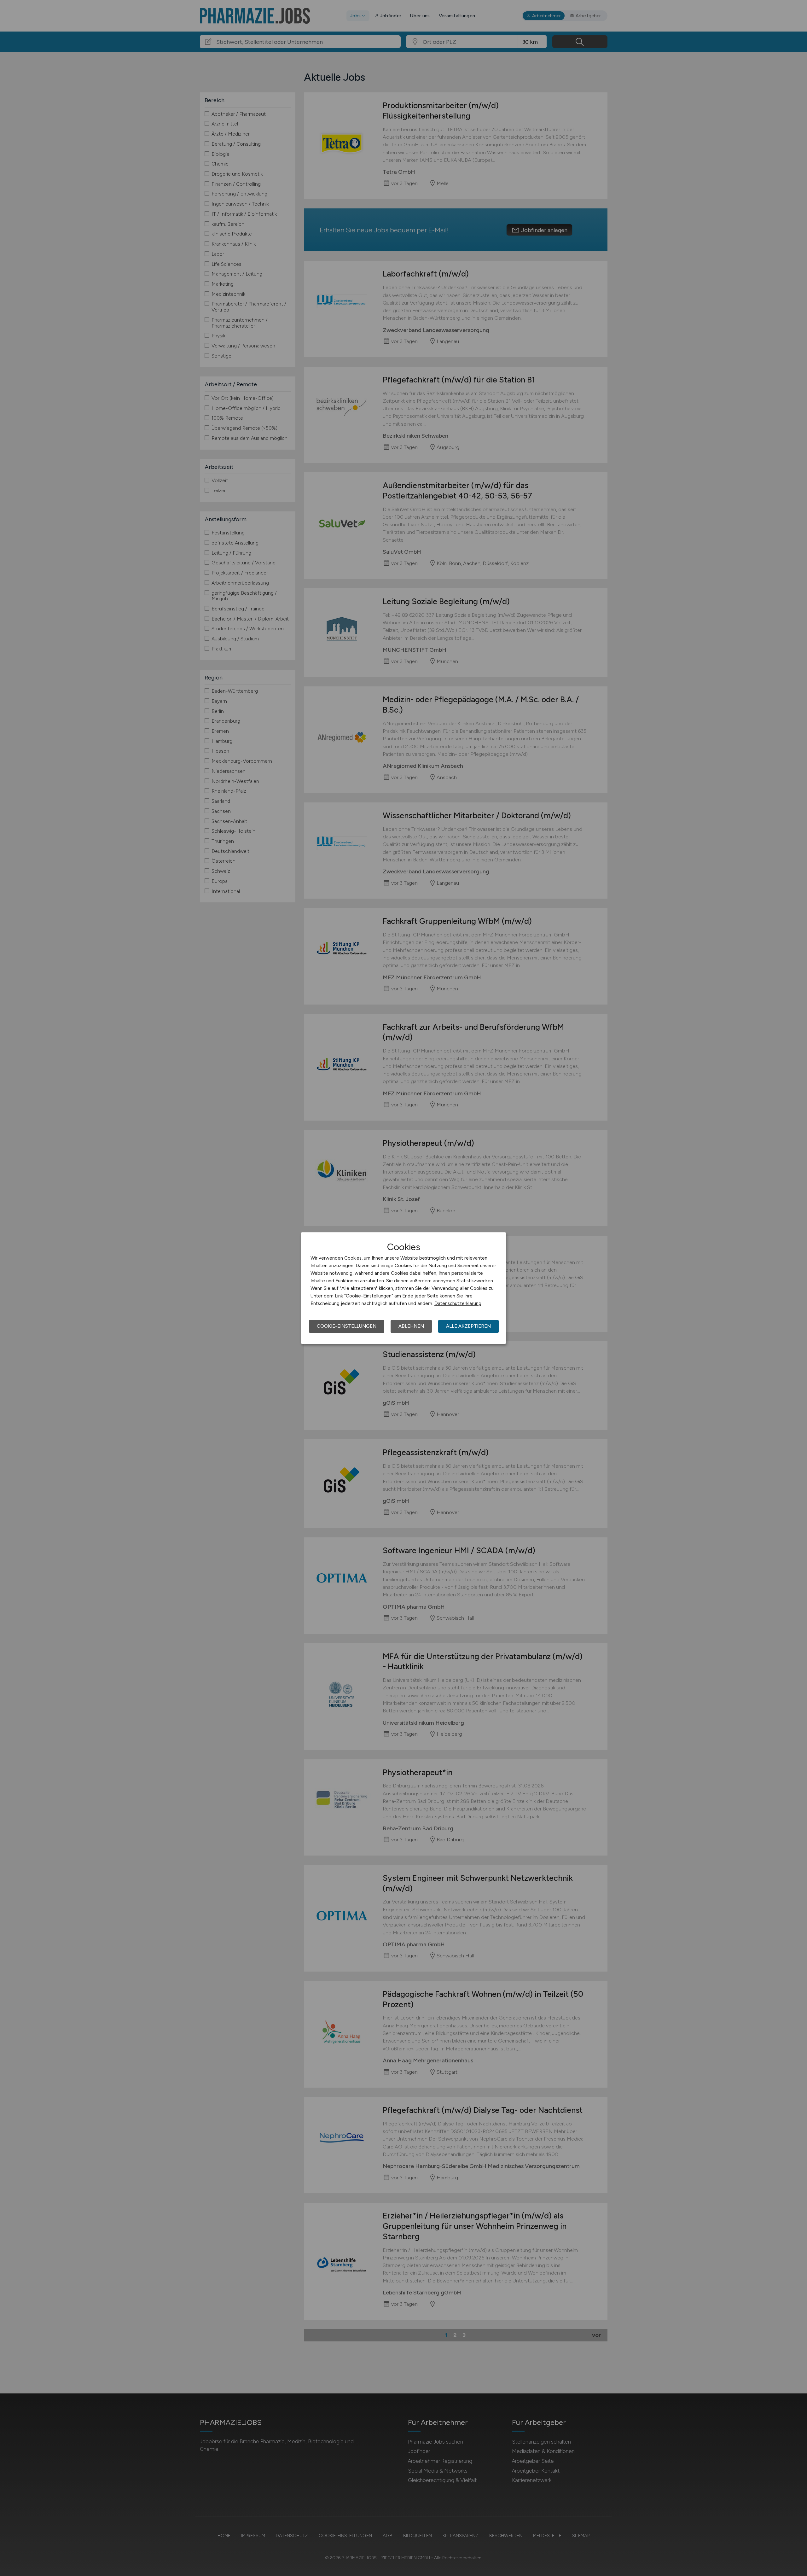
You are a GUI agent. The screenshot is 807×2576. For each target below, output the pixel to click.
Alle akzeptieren (468, 1326)
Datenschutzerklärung (458, 1303)
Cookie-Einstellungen (347, 1326)
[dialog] (403, 1288)
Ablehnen (411, 1326)
